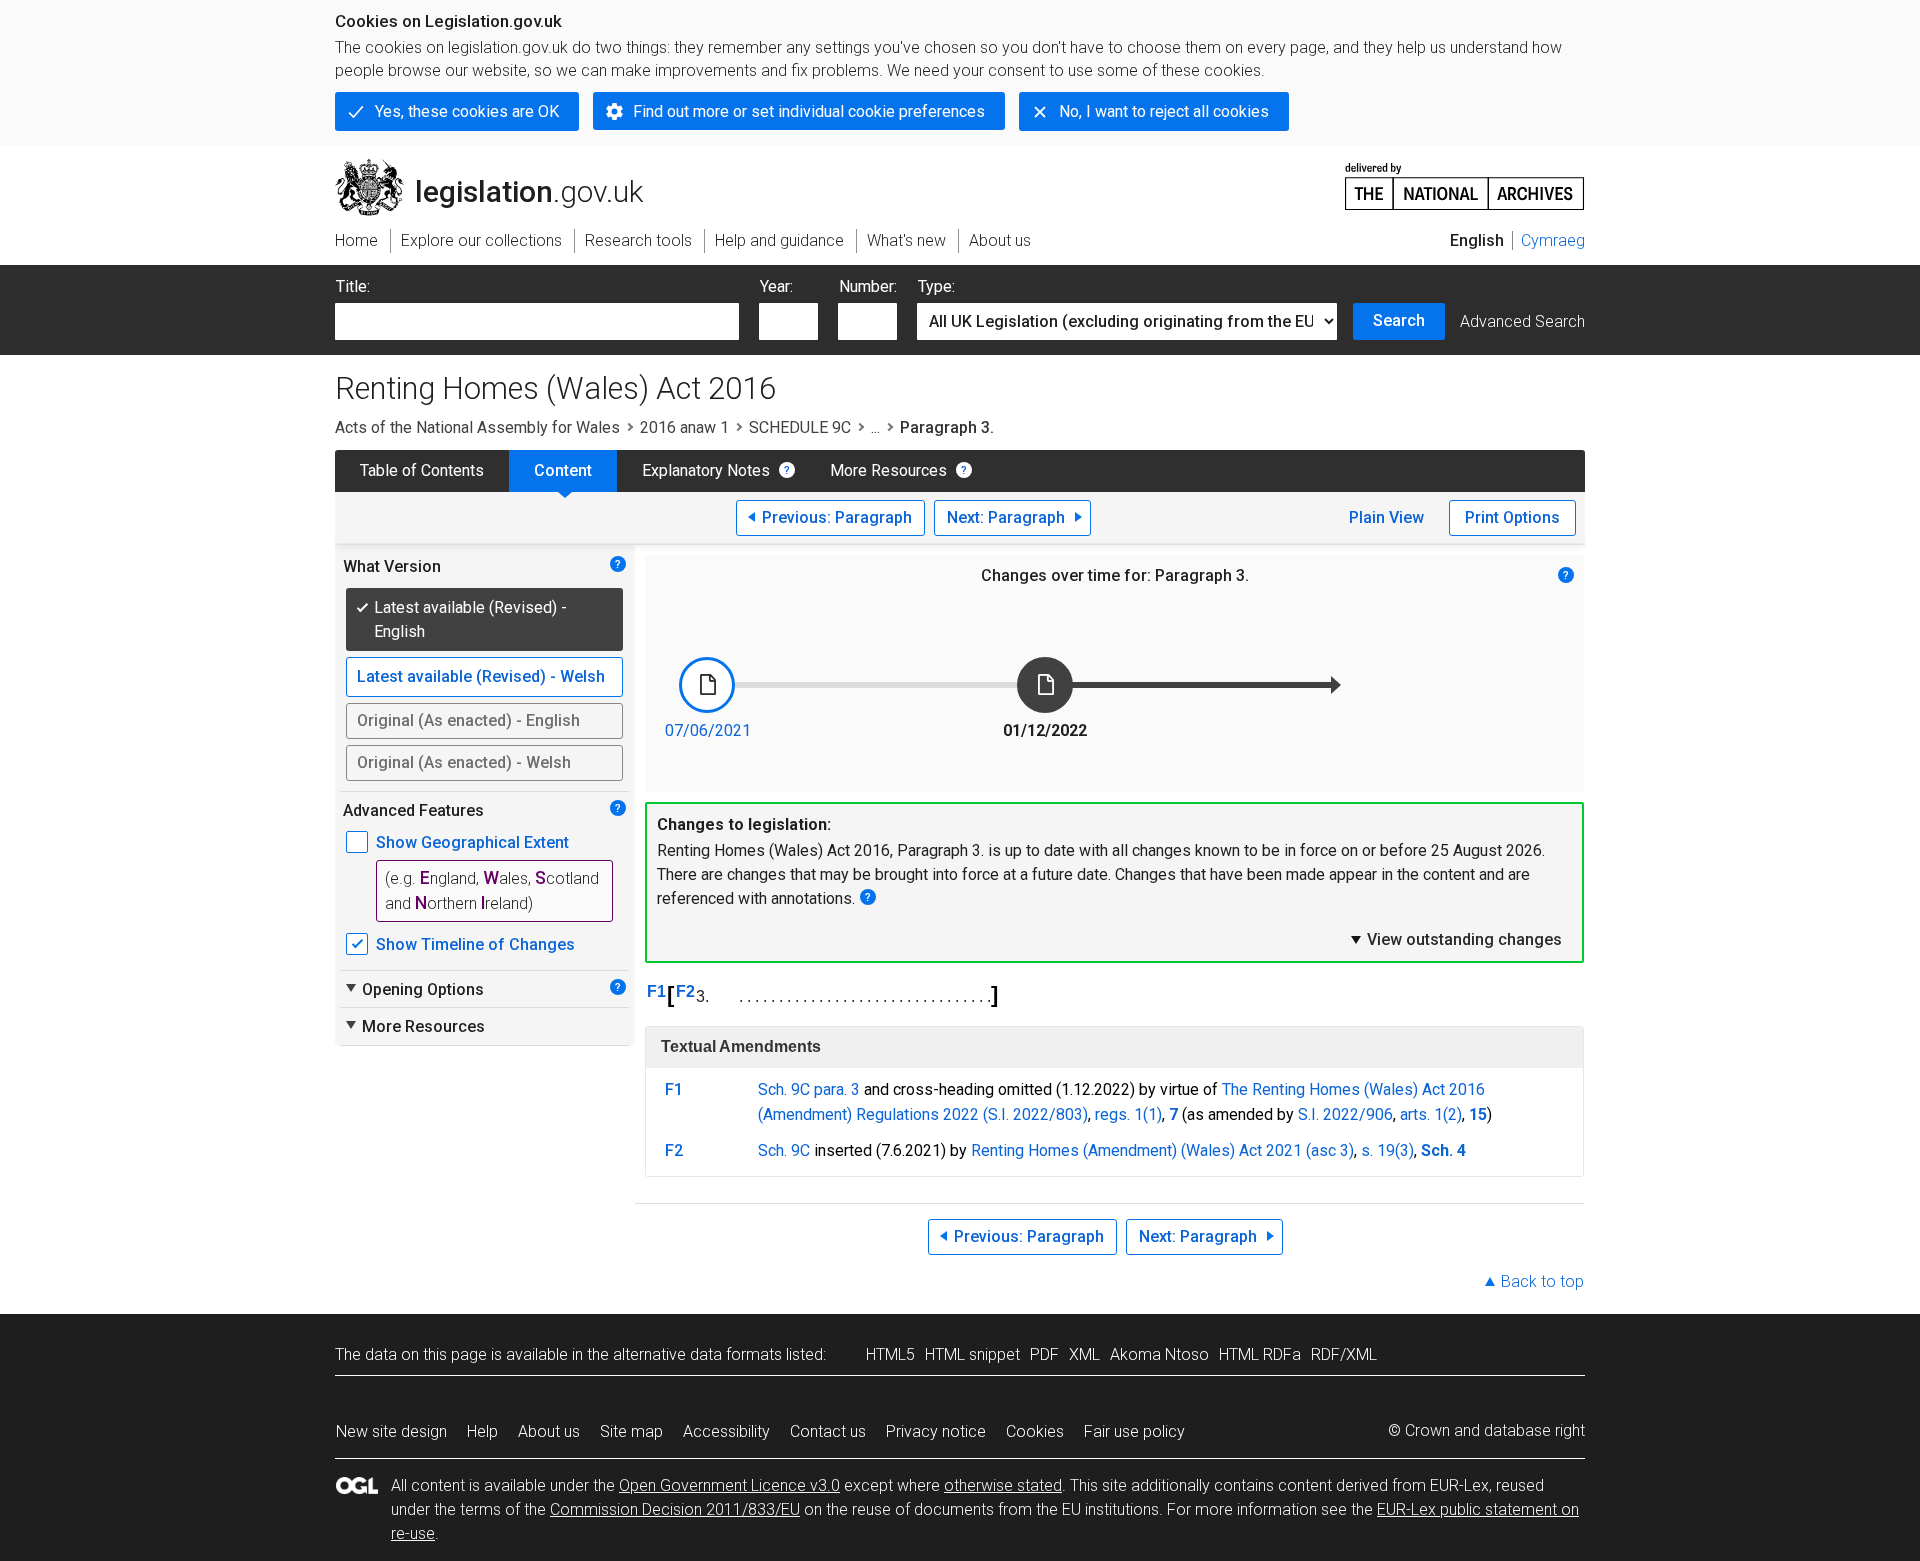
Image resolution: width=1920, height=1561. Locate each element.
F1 (656, 991)
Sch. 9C (784, 1150)
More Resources (888, 470)
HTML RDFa (1260, 1354)
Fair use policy (1134, 1431)
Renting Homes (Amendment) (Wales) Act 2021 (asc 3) (1162, 1150)
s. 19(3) (1387, 1150)
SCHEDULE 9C (800, 427)
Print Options (1512, 517)
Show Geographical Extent (472, 842)
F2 (685, 991)
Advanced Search (1522, 321)
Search (1399, 320)
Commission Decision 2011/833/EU (675, 1509)
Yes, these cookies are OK (467, 111)
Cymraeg (1553, 240)
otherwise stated (1003, 1485)
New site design (391, 1431)
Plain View (1386, 517)
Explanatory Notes (706, 470)
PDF (1044, 1354)
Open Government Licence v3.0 (729, 1485)
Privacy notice (936, 1431)
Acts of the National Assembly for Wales (477, 427)
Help (482, 1431)
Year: (776, 286)
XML (1084, 1354)
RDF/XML (1344, 1354)
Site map (631, 1431)
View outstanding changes (1455, 939)
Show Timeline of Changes (475, 944)
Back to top (1542, 1281)
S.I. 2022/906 (1345, 1114)
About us (549, 1431)
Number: (868, 286)
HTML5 (890, 1354)
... (875, 427)
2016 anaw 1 (684, 427)
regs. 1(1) (1128, 1114)
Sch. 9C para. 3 (809, 1089)
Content (563, 470)
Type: (936, 286)
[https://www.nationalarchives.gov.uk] (1465, 178)
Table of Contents (422, 470)
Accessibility (726, 1431)
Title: (353, 286)
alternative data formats (697, 1354)
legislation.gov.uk (500, 167)
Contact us (828, 1431)
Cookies (1035, 1431)
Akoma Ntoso (1159, 1354)
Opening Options (413, 989)
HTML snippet (972, 1354)
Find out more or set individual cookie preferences (809, 111)
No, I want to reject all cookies (1164, 111)
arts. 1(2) (1431, 1114)
